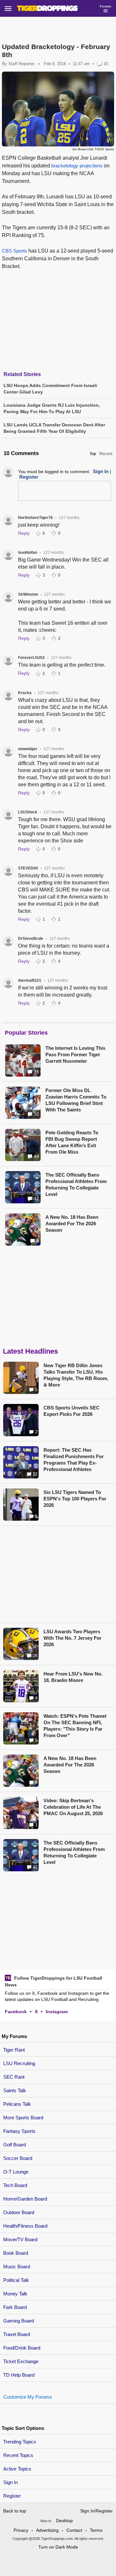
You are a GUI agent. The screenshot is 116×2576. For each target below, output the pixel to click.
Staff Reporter (21, 64)
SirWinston (28, 594)
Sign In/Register (97, 2511)
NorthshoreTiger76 (35, 518)
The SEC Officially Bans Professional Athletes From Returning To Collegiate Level (76, 1184)
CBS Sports (15, 251)
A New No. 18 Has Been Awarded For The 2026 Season (72, 1223)
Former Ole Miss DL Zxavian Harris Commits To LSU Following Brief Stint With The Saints (76, 1100)
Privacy (21, 2530)
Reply (24, 533)
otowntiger (28, 749)
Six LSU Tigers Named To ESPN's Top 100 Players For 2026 (75, 1499)
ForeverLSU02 (31, 658)
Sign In (10, 2482)
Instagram (57, 2012)
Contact (74, 2530)
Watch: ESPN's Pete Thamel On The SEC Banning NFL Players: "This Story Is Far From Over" (75, 1726)
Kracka (25, 693)
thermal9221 (30, 980)
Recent (106, 454)
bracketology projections (77, 166)
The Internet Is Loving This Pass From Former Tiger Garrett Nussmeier (75, 1054)
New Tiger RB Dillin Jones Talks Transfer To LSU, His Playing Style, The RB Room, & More (76, 1375)
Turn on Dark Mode (58, 2547)
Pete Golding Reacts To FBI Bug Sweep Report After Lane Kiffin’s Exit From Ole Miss (72, 1142)
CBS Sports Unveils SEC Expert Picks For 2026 (72, 1411)
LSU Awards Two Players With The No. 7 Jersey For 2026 (72, 1638)
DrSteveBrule (31, 939)
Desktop (64, 2521)
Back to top (15, 2511)
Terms (96, 2530)
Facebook (16, 2012)
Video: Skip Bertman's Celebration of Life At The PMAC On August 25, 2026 (73, 1807)
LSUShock (28, 812)
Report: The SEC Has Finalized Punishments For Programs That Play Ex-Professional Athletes (74, 1460)
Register (13, 2496)
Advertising (47, 2530)
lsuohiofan (28, 552)
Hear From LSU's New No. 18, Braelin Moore (73, 1677)
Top (93, 454)
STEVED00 (28, 868)
